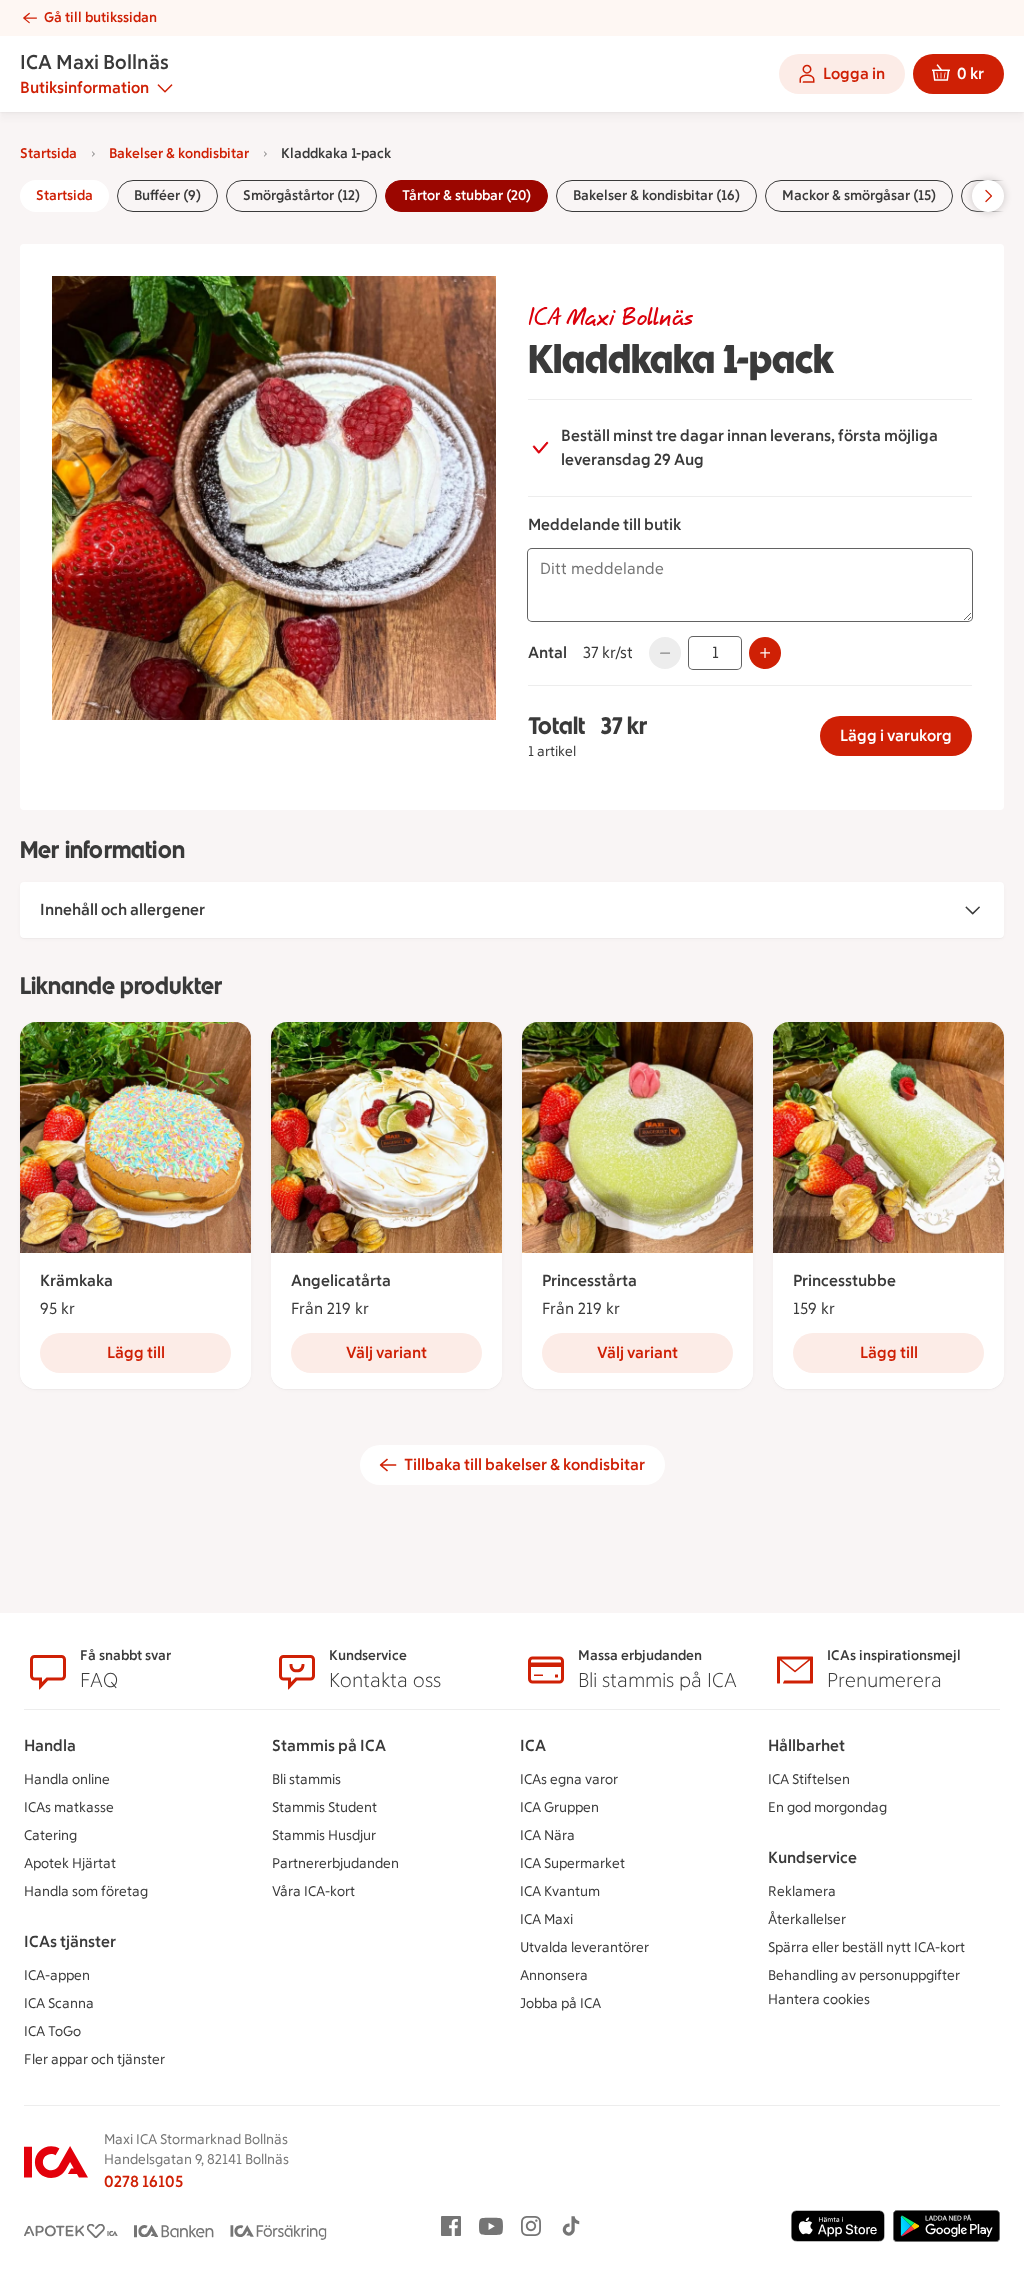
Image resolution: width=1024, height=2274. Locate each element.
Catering (50, 1835)
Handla (50, 1745)
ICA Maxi (546, 1919)
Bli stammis (306, 1779)
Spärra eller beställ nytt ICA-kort (866, 1947)
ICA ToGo (52, 2031)
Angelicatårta (341, 1280)
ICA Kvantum (560, 1891)
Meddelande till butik (604, 524)
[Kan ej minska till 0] (665, 653)
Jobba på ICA (560, 2003)
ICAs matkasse (69, 1807)
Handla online (67, 1779)
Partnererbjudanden (335, 1863)
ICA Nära (547, 1835)
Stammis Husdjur (324, 1835)
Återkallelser (807, 1919)
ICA (533, 1745)
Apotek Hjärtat (70, 1863)
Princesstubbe (844, 1280)
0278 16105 (143, 2181)
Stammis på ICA (329, 1745)
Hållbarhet (806, 1745)
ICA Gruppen (559, 1807)
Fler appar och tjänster (94, 2059)
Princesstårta (589, 1280)
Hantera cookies (819, 1999)
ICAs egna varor (569, 1779)
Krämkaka (76, 1280)
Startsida (48, 153)
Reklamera (802, 1891)
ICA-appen (57, 1975)
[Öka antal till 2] (765, 653)
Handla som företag (86, 1891)
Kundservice (812, 1857)
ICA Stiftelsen (809, 1779)
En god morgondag (827, 1807)
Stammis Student (324, 1807)
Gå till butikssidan (100, 17)
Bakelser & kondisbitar (179, 153)
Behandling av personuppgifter (864, 1975)
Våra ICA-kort (313, 1891)
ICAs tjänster (70, 1941)
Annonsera (554, 1975)
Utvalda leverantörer (584, 1947)
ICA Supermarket (572, 1863)
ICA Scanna (59, 2003)
